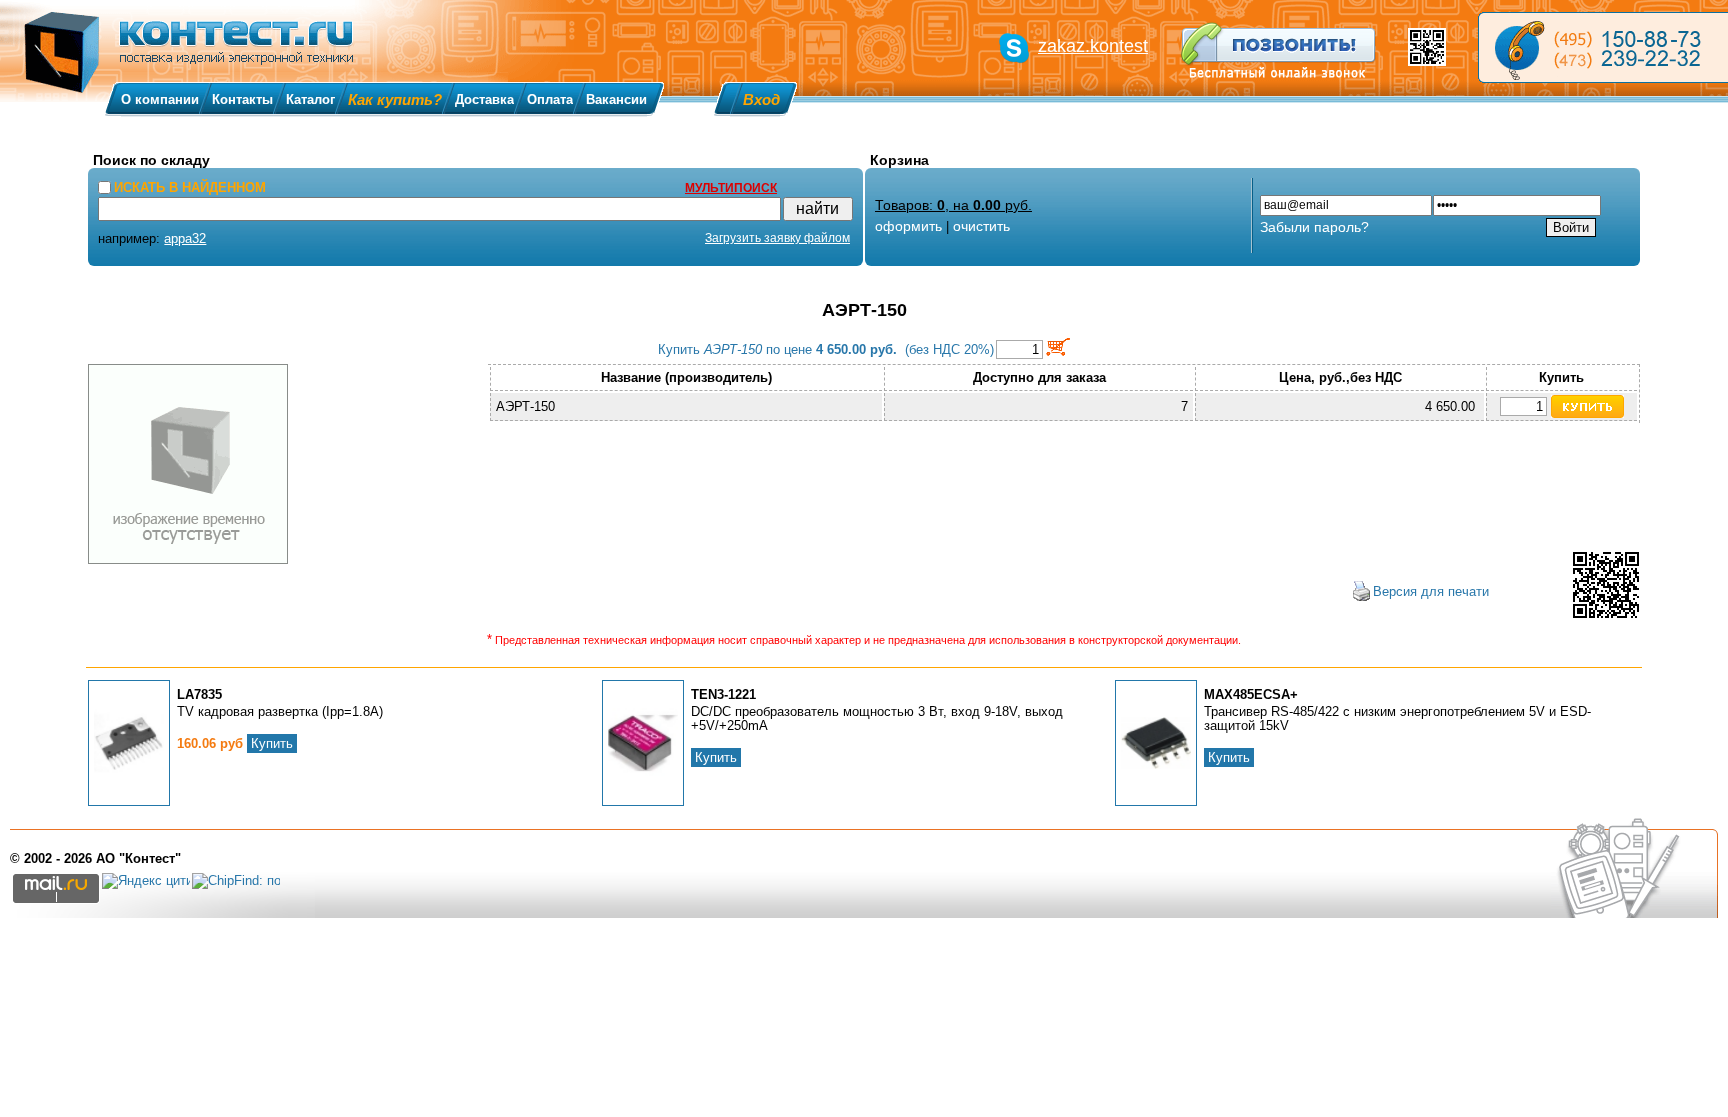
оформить (908, 226)
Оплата (550, 99)
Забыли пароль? (1314, 227)
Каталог (310, 99)
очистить (981, 226)
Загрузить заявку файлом (777, 238)
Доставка (484, 99)
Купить (272, 743)
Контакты (242, 99)
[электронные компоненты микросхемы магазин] (1603, 47)
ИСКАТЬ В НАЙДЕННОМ (190, 187)
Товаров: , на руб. (953, 205)
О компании (160, 99)
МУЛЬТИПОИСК (731, 188)
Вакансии (616, 99)
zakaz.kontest (1093, 46)
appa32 (185, 238)
